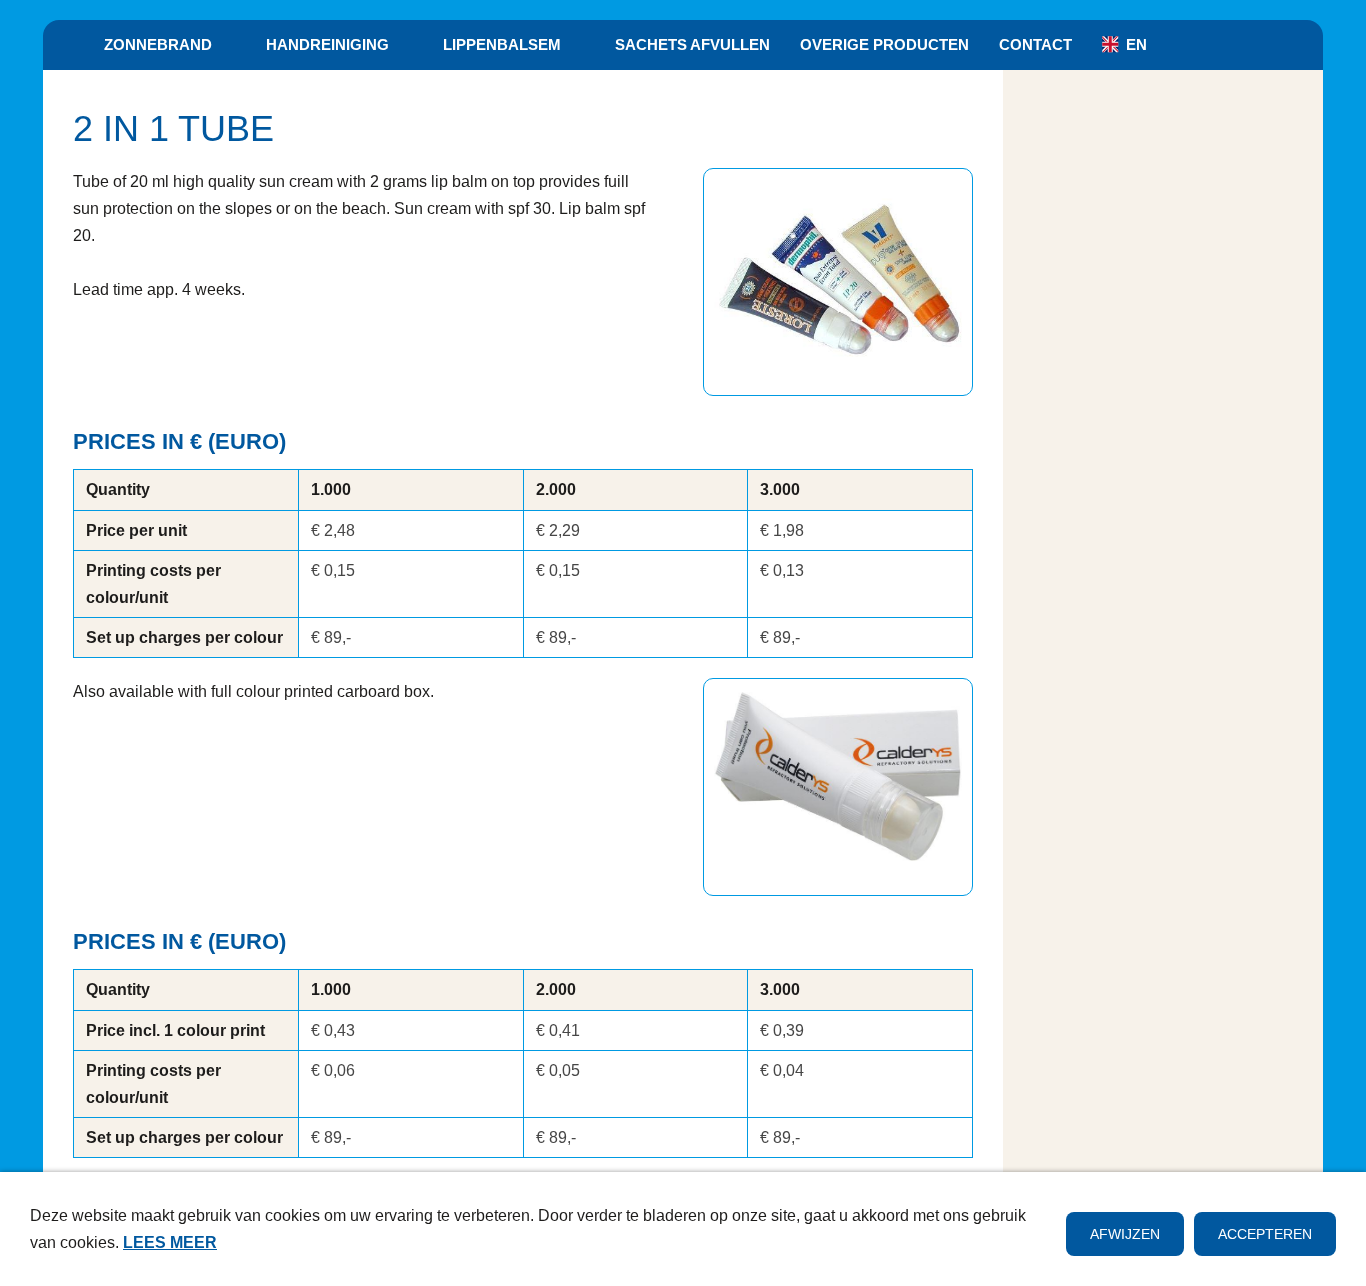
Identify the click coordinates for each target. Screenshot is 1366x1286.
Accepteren (1265, 1234)
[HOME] (66, 45)
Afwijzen (1125, 1234)
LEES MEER (170, 1242)
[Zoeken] (1300, 45)
